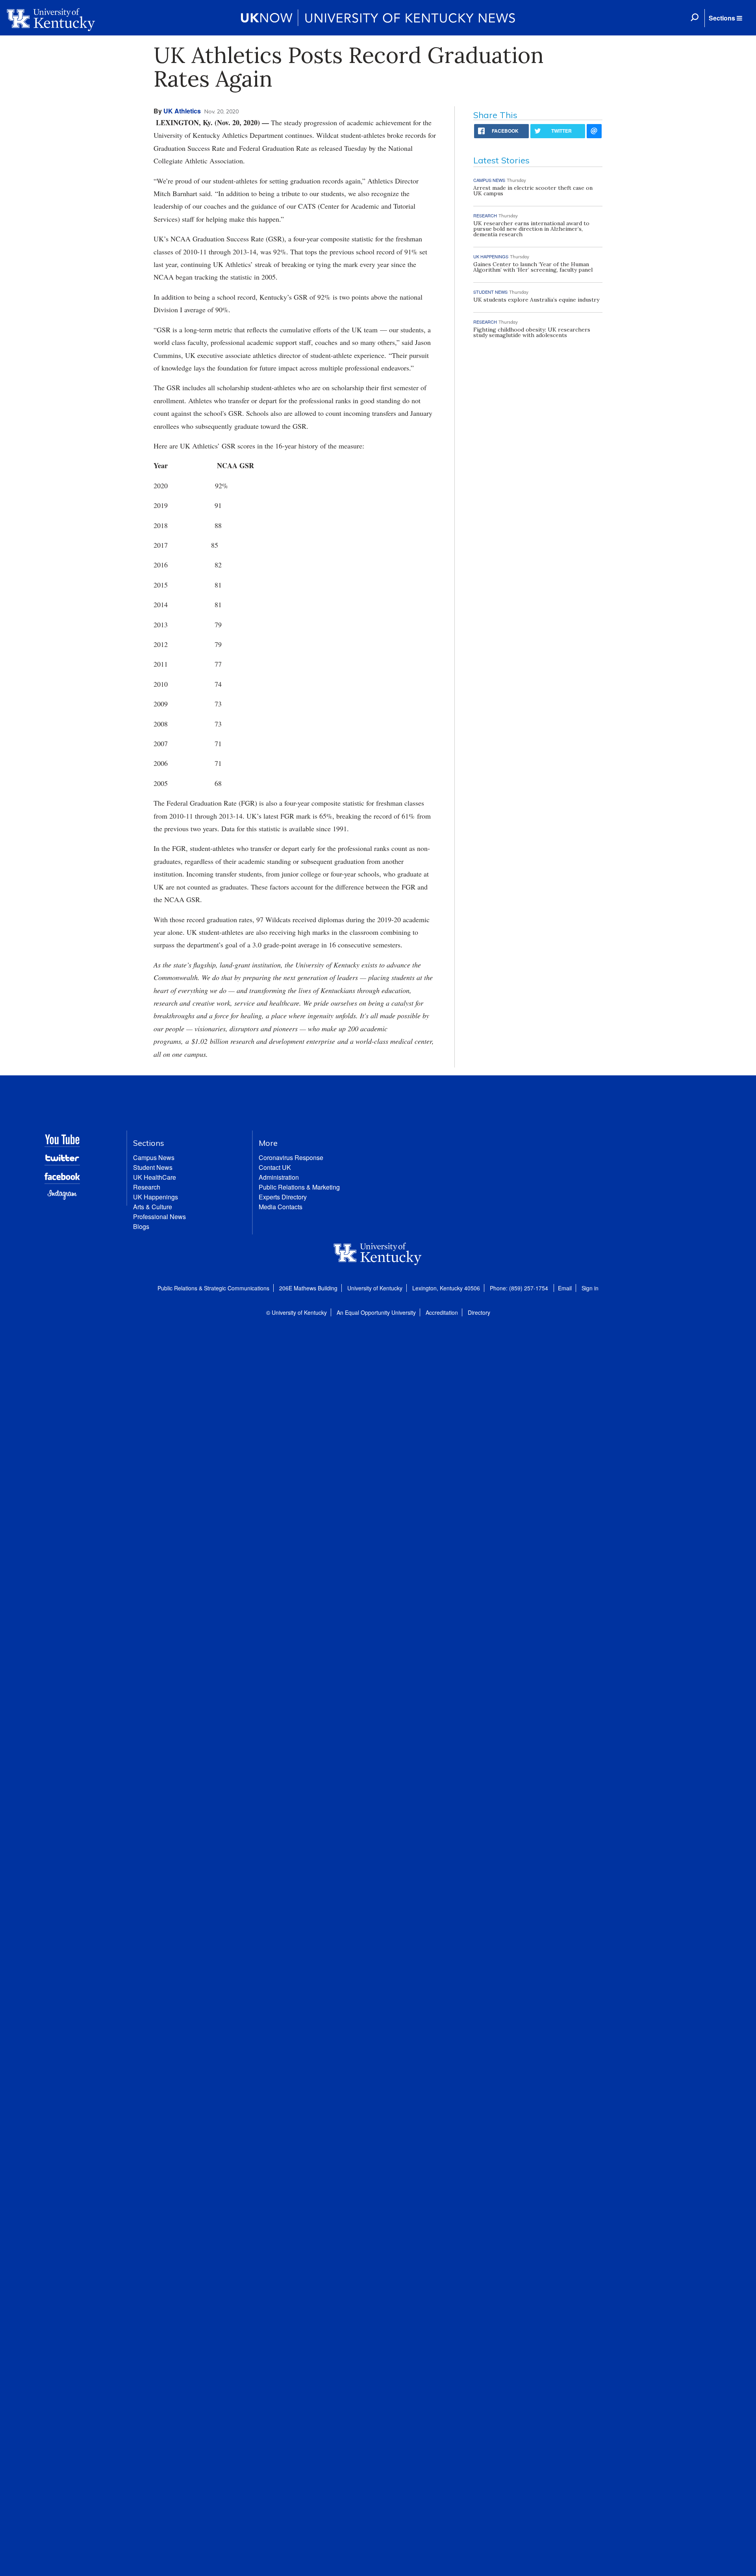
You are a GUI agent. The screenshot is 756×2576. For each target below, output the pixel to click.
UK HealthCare (155, 1177)
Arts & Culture (153, 1207)
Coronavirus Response (291, 1157)
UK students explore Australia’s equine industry (536, 300)
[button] (725, 18)
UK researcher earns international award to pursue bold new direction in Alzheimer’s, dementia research (531, 229)
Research (147, 1187)
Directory (479, 1312)
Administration (279, 1177)
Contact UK (275, 1167)
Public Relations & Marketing (299, 1187)
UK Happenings (156, 1197)
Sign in (590, 1288)
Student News (153, 1167)
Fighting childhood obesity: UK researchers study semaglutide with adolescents (532, 332)
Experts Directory (283, 1197)
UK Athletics (182, 111)
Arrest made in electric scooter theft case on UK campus (533, 191)
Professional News (159, 1217)
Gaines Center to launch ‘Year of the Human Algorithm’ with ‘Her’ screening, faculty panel (533, 267)
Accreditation (442, 1312)
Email (565, 1288)
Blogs (141, 1226)
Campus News (154, 1157)
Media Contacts (281, 1207)
